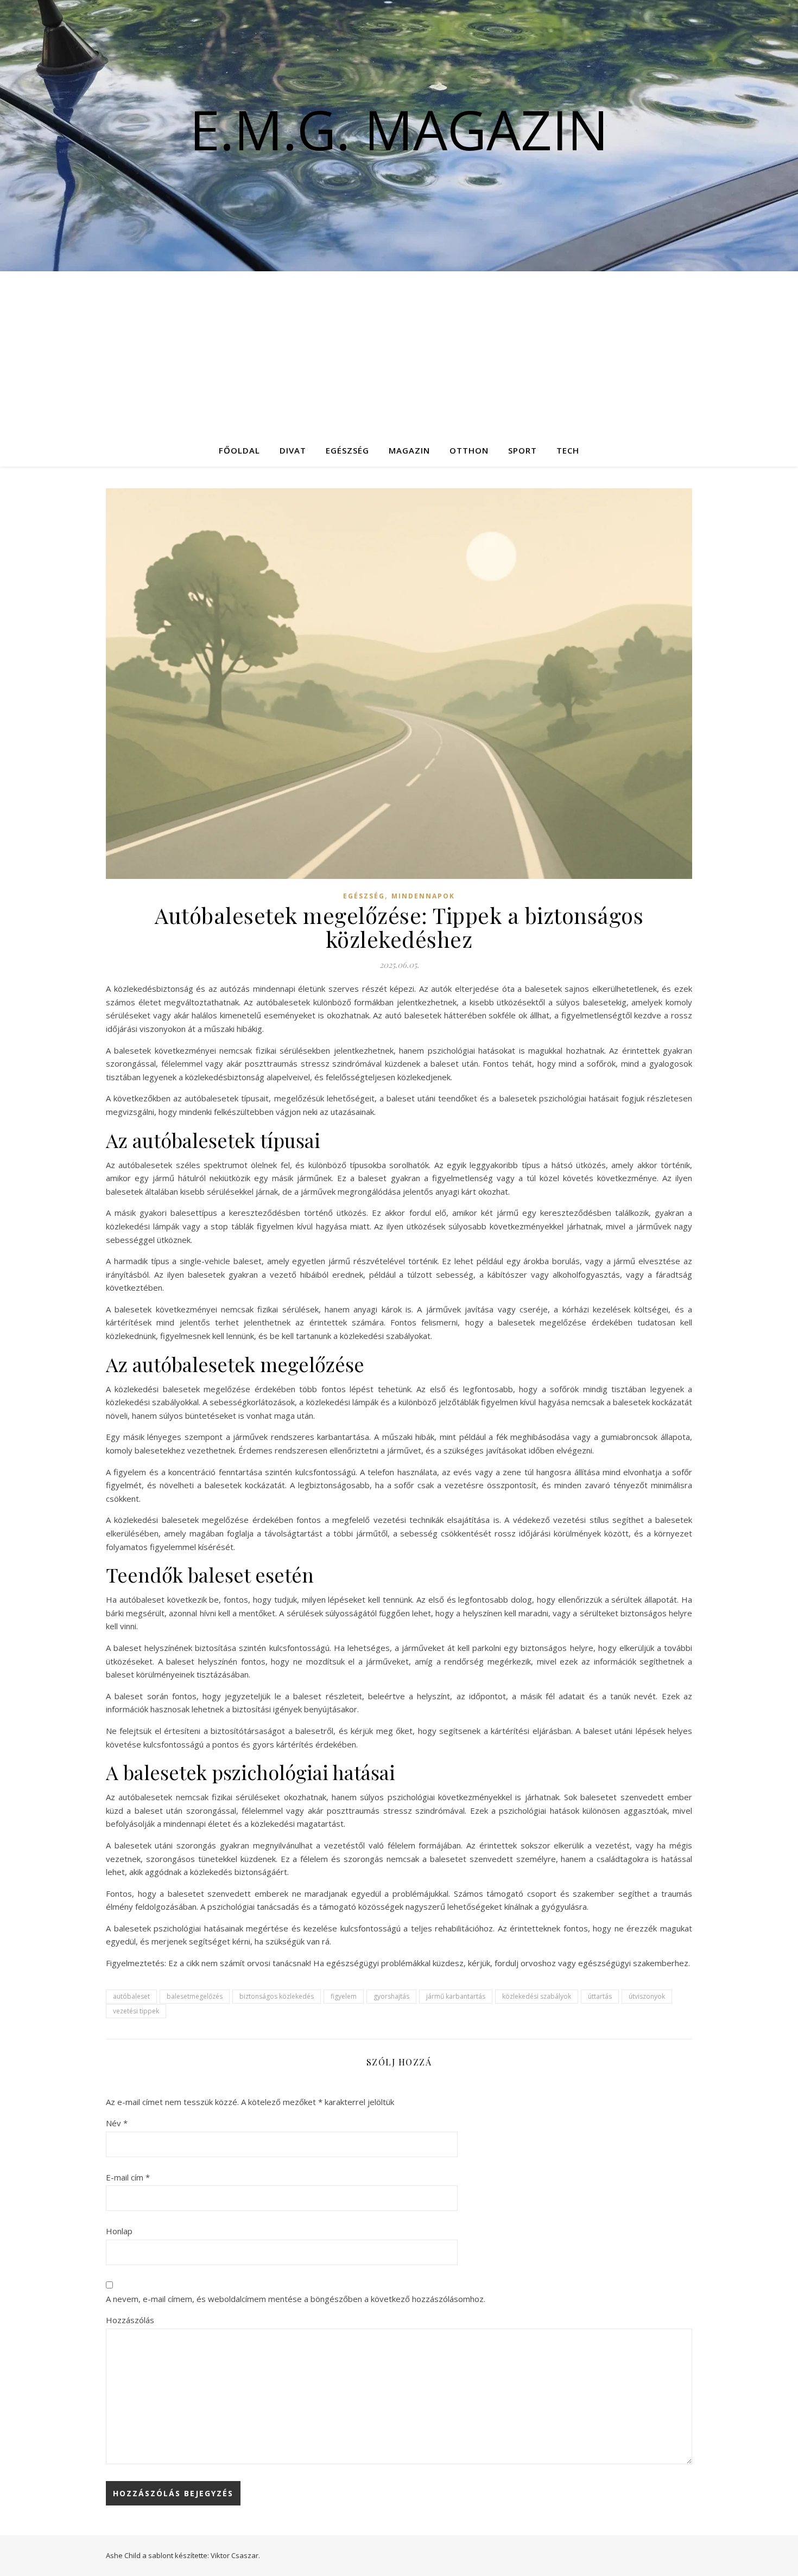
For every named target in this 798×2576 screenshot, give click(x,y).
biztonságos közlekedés (277, 1996)
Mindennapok (423, 896)
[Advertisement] (399, 353)
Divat (293, 450)
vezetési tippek (136, 2011)
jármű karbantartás (456, 1996)
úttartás (600, 1996)
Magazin (409, 450)
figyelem (344, 1996)
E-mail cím (128, 2177)
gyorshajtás (391, 1996)
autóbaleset (131, 1996)
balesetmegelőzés (195, 1996)
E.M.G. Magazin (399, 129)
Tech (568, 450)
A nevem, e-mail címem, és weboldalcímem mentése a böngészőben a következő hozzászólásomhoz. (296, 2299)
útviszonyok (647, 1996)
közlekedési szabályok (537, 1996)
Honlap (119, 2231)
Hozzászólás (130, 2320)
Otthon (469, 450)
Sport (522, 450)
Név (117, 2123)
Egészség (347, 450)
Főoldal (239, 450)
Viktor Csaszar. (235, 2555)
